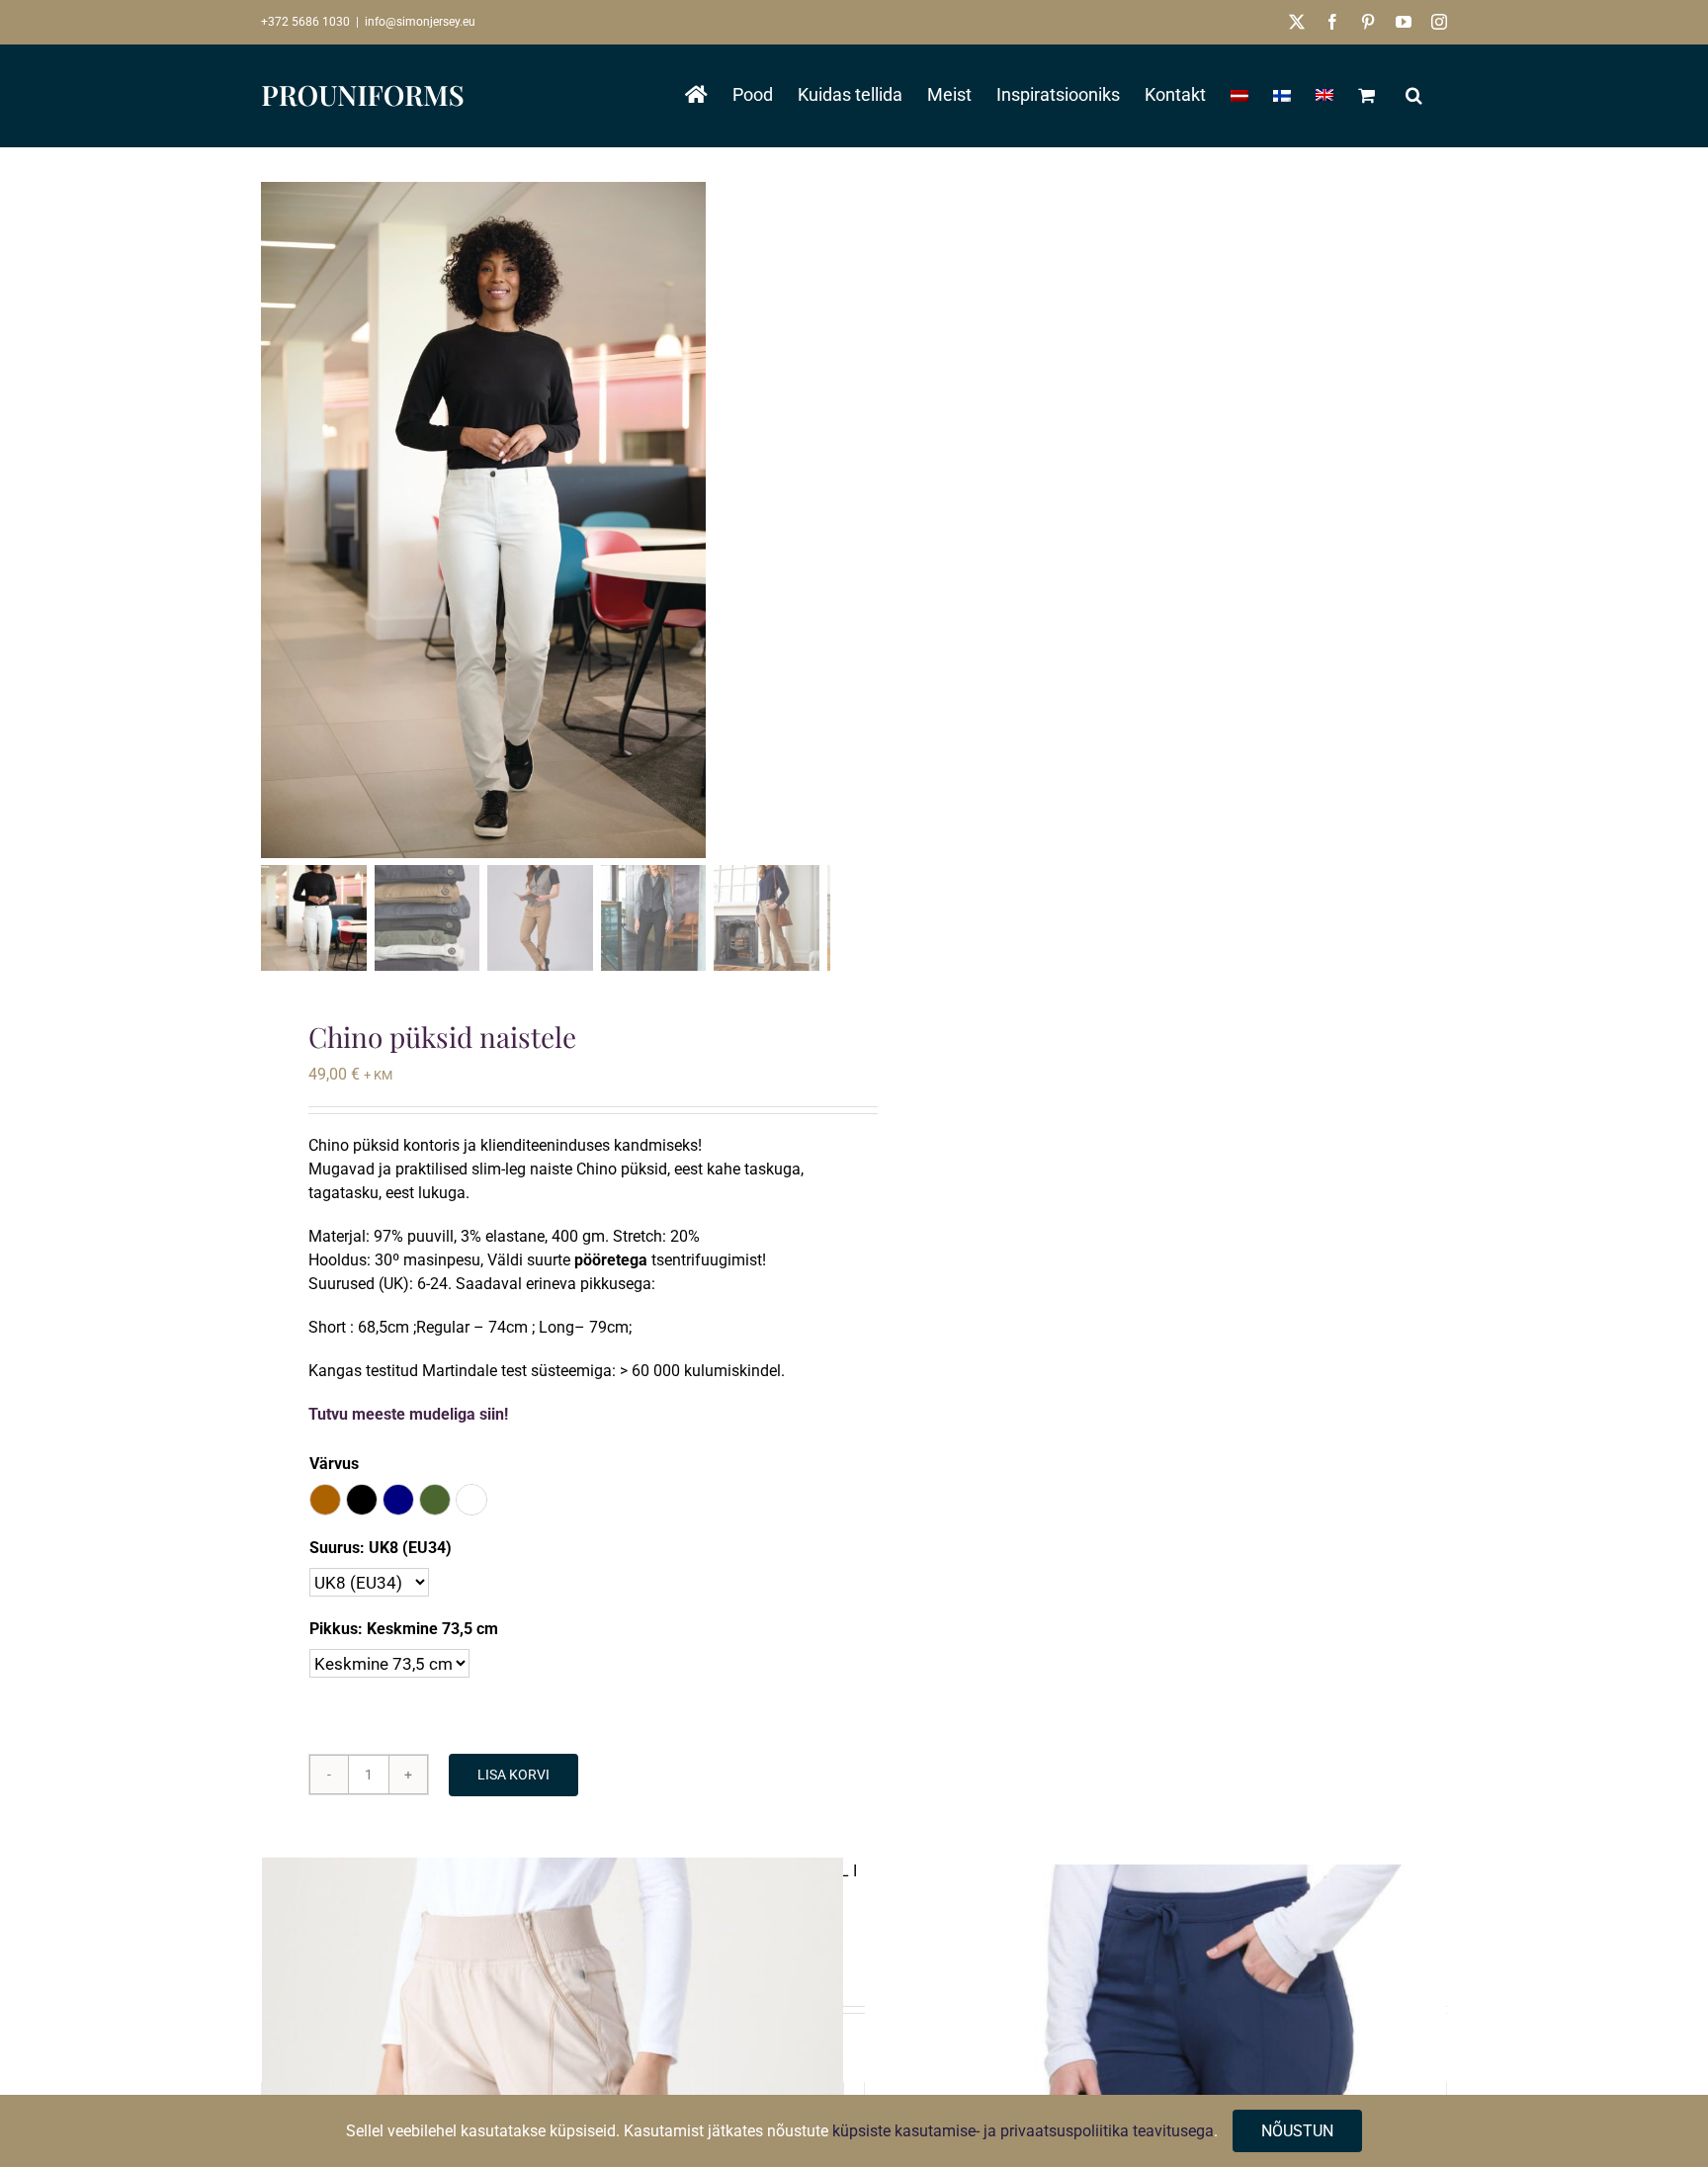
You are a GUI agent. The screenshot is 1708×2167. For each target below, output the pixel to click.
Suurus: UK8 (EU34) (381, 1548)
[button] (1414, 95)
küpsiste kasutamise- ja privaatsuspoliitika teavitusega (1023, 2131)
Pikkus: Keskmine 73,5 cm (404, 1629)
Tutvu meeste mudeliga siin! (408, 1414)
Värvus (334, 1464)
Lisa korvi (513, 1775)
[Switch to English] (1324, 95)
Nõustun (1297, 2131)
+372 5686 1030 (305, 22)
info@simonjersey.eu (420, 22)
